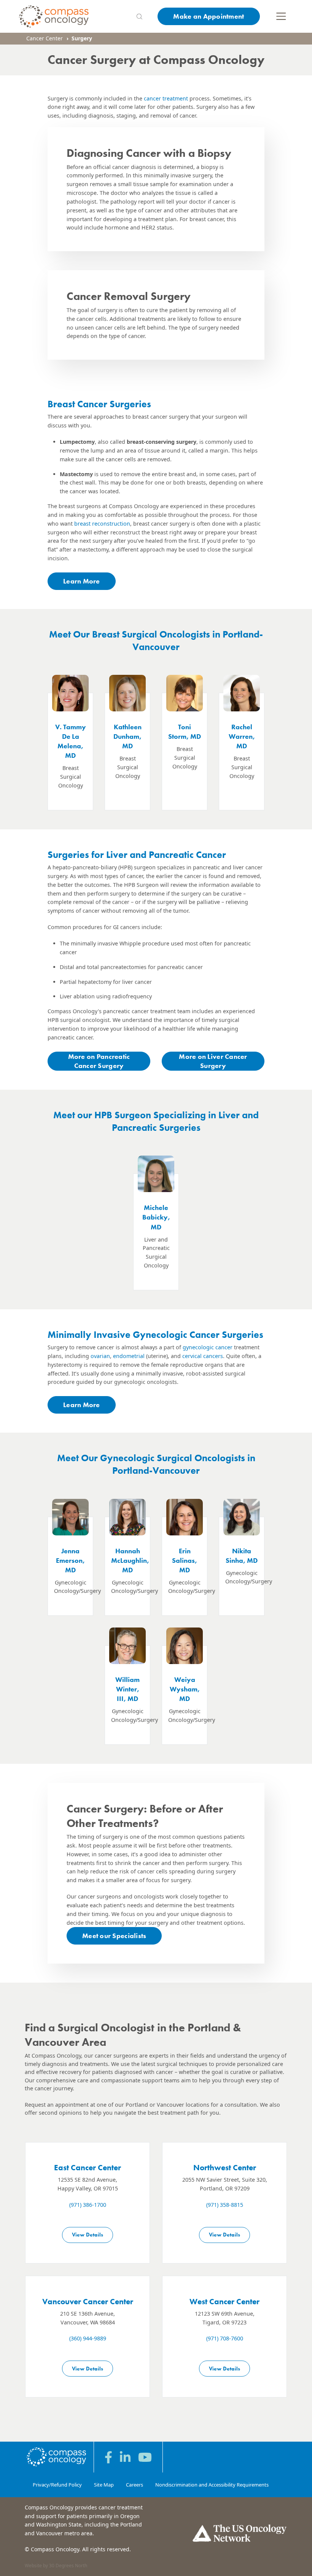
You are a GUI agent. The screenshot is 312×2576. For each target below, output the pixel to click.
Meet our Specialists (114, 1936)
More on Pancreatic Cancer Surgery (99, 1061)
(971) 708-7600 (225, 2338)
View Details (88, 2235)
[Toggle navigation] (281, 16)
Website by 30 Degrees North (56, 2566)
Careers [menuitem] (135, 2485)
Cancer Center (45, 38)
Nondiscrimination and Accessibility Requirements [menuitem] (212, 2485)
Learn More (82, 581)
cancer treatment (166, 98)
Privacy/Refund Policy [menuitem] (57, 2485)
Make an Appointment (209, 16)
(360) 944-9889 (88, 2338)
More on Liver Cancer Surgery (213, 1061)
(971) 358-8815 (225, 2205)
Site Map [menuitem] (104, 2485)
